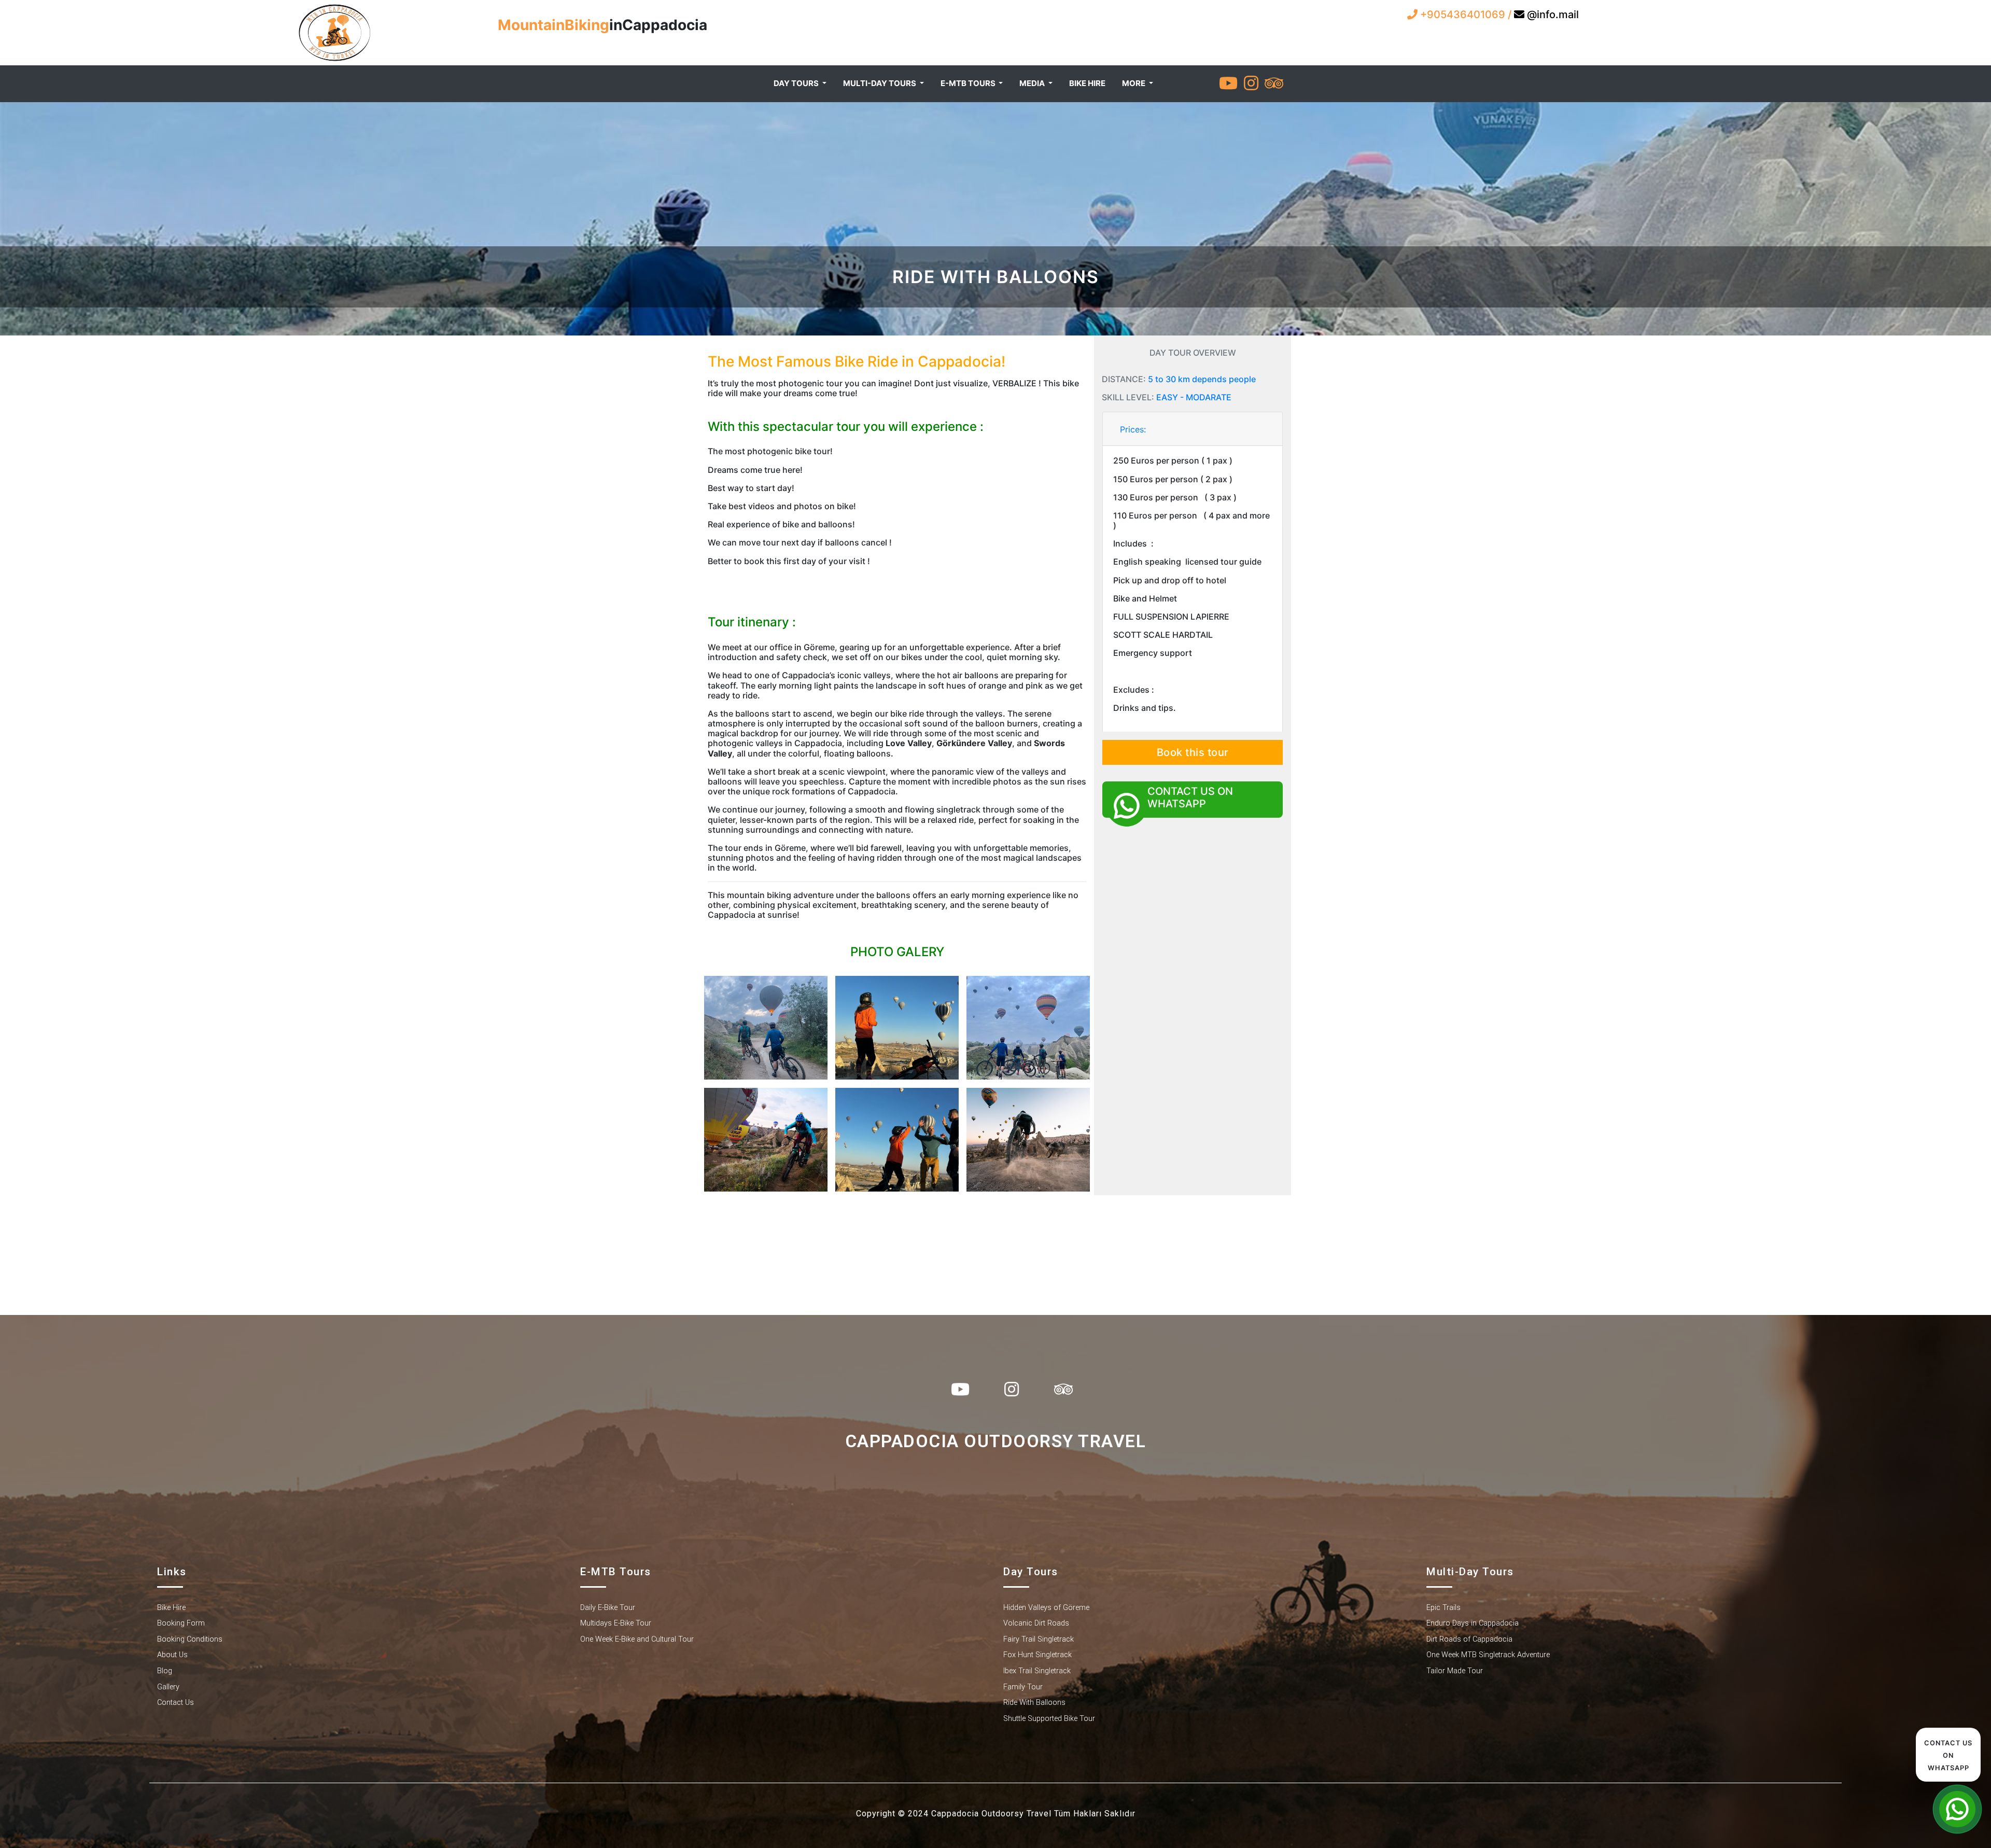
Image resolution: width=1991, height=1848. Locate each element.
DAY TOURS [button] (797, 83)
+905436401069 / (1466, 15)
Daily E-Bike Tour (608, 1608)
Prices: (1133, 429)
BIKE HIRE (1087, 83)
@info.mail (1552, 15)
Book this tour (1193, 752)
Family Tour (1023, 1687)
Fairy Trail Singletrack (1039, 1639)
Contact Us (176, 1703)
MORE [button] (1134, 83)
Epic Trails (1443, 1608)
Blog (165, 1671)
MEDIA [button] (1033, 83)
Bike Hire (171, 1608)
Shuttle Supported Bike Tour (1049, 1719)
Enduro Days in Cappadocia (1473, 1623)
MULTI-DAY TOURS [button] (880, 83)
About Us (172, 1655)
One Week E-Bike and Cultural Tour (637, 1639)
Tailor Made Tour (1455, 1671)
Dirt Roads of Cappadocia (1469, 1639)
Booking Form (181, 1623)
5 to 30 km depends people (1202, 379)
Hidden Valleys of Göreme (1046, 1608)
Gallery (168, 1687)
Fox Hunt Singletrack (1037, 1655)
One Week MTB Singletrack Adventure (1488, 1655)
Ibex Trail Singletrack (1037, 1671)
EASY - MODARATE (1194, 397)
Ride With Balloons (1034, 1703)
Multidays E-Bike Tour (616, 1623)
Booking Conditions (190, 1639)
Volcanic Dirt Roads (1036, 1623)
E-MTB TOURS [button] (969, 83)
